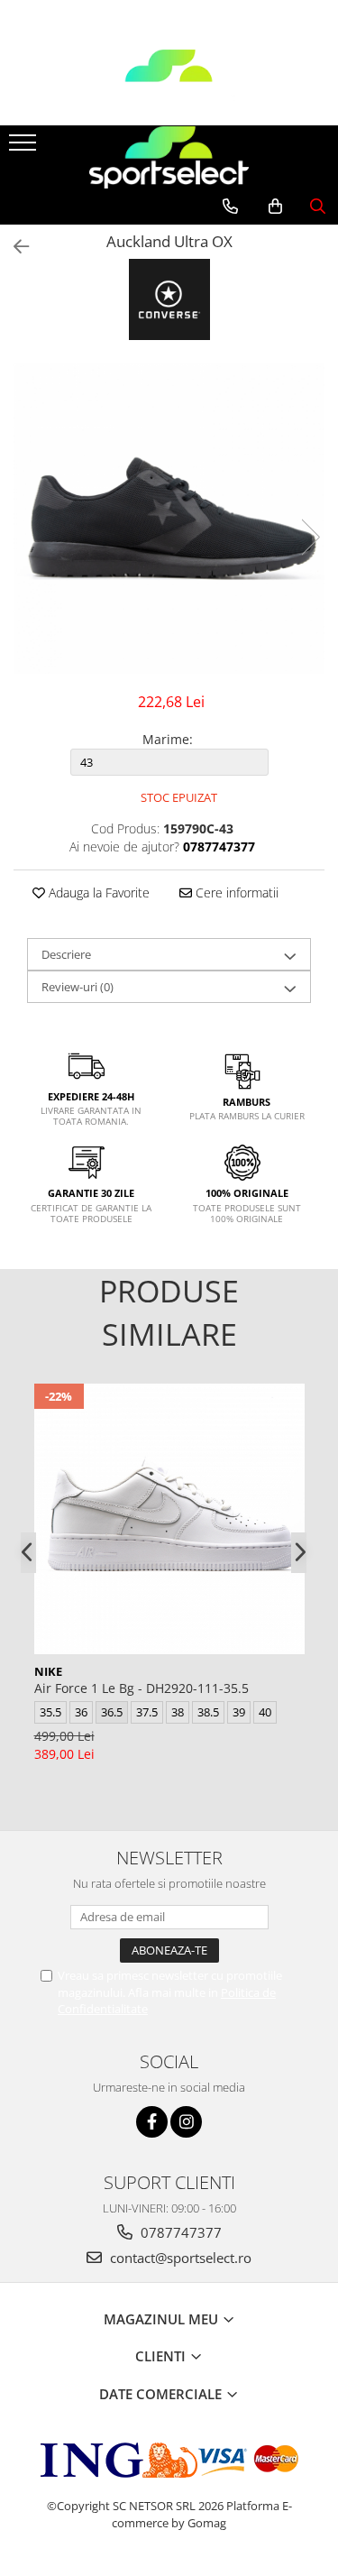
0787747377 (179, 2232)
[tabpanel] (169, 518)
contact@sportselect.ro (179, 2258)
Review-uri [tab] (78, 987)
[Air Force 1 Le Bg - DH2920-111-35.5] (169, 1519)
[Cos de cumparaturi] (275, 207)
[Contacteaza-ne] (230, 207)
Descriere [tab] (66, 954)
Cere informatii (235, 892)
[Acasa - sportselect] (169, 80)
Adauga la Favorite (97, 892)
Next (310, 537)
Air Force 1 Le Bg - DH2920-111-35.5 (142, 1688)
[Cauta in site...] (318, 207)
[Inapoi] (14, 247)
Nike (48, 1671)
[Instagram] (186, 2122)
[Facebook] (152, 2122)
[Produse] (25, 148)
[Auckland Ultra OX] (169, 518)
